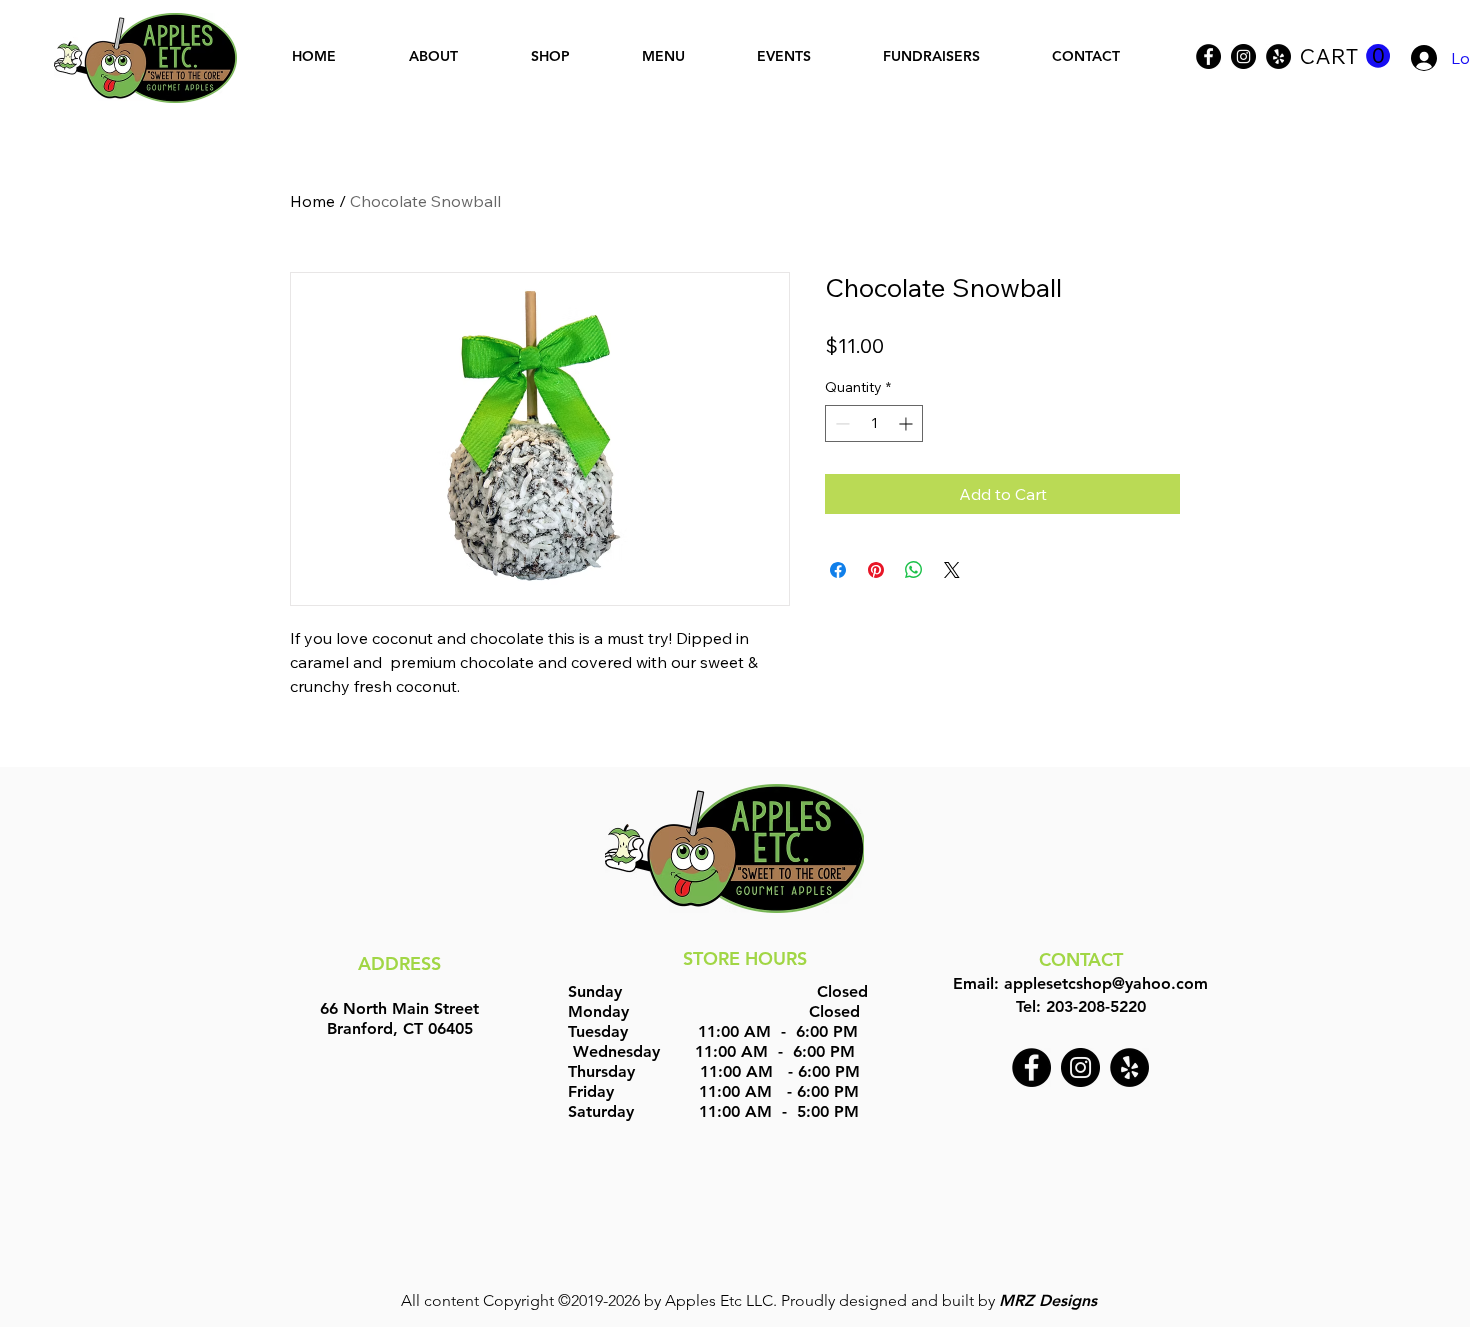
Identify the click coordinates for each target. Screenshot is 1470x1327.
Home (312, 201)
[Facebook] (1208, 56)
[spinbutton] (874, 423)
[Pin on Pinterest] (876, 570)
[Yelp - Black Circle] (1278, 56)
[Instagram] (1243, 56)
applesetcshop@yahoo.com (1106, 983)
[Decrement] (840, 423)
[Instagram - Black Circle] (1080, 1067)
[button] (1345, 56)
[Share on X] (952, 570)
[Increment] (907, 423)
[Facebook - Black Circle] (1031, 1067)
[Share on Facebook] (838, 570)
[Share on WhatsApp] (914, 570)
